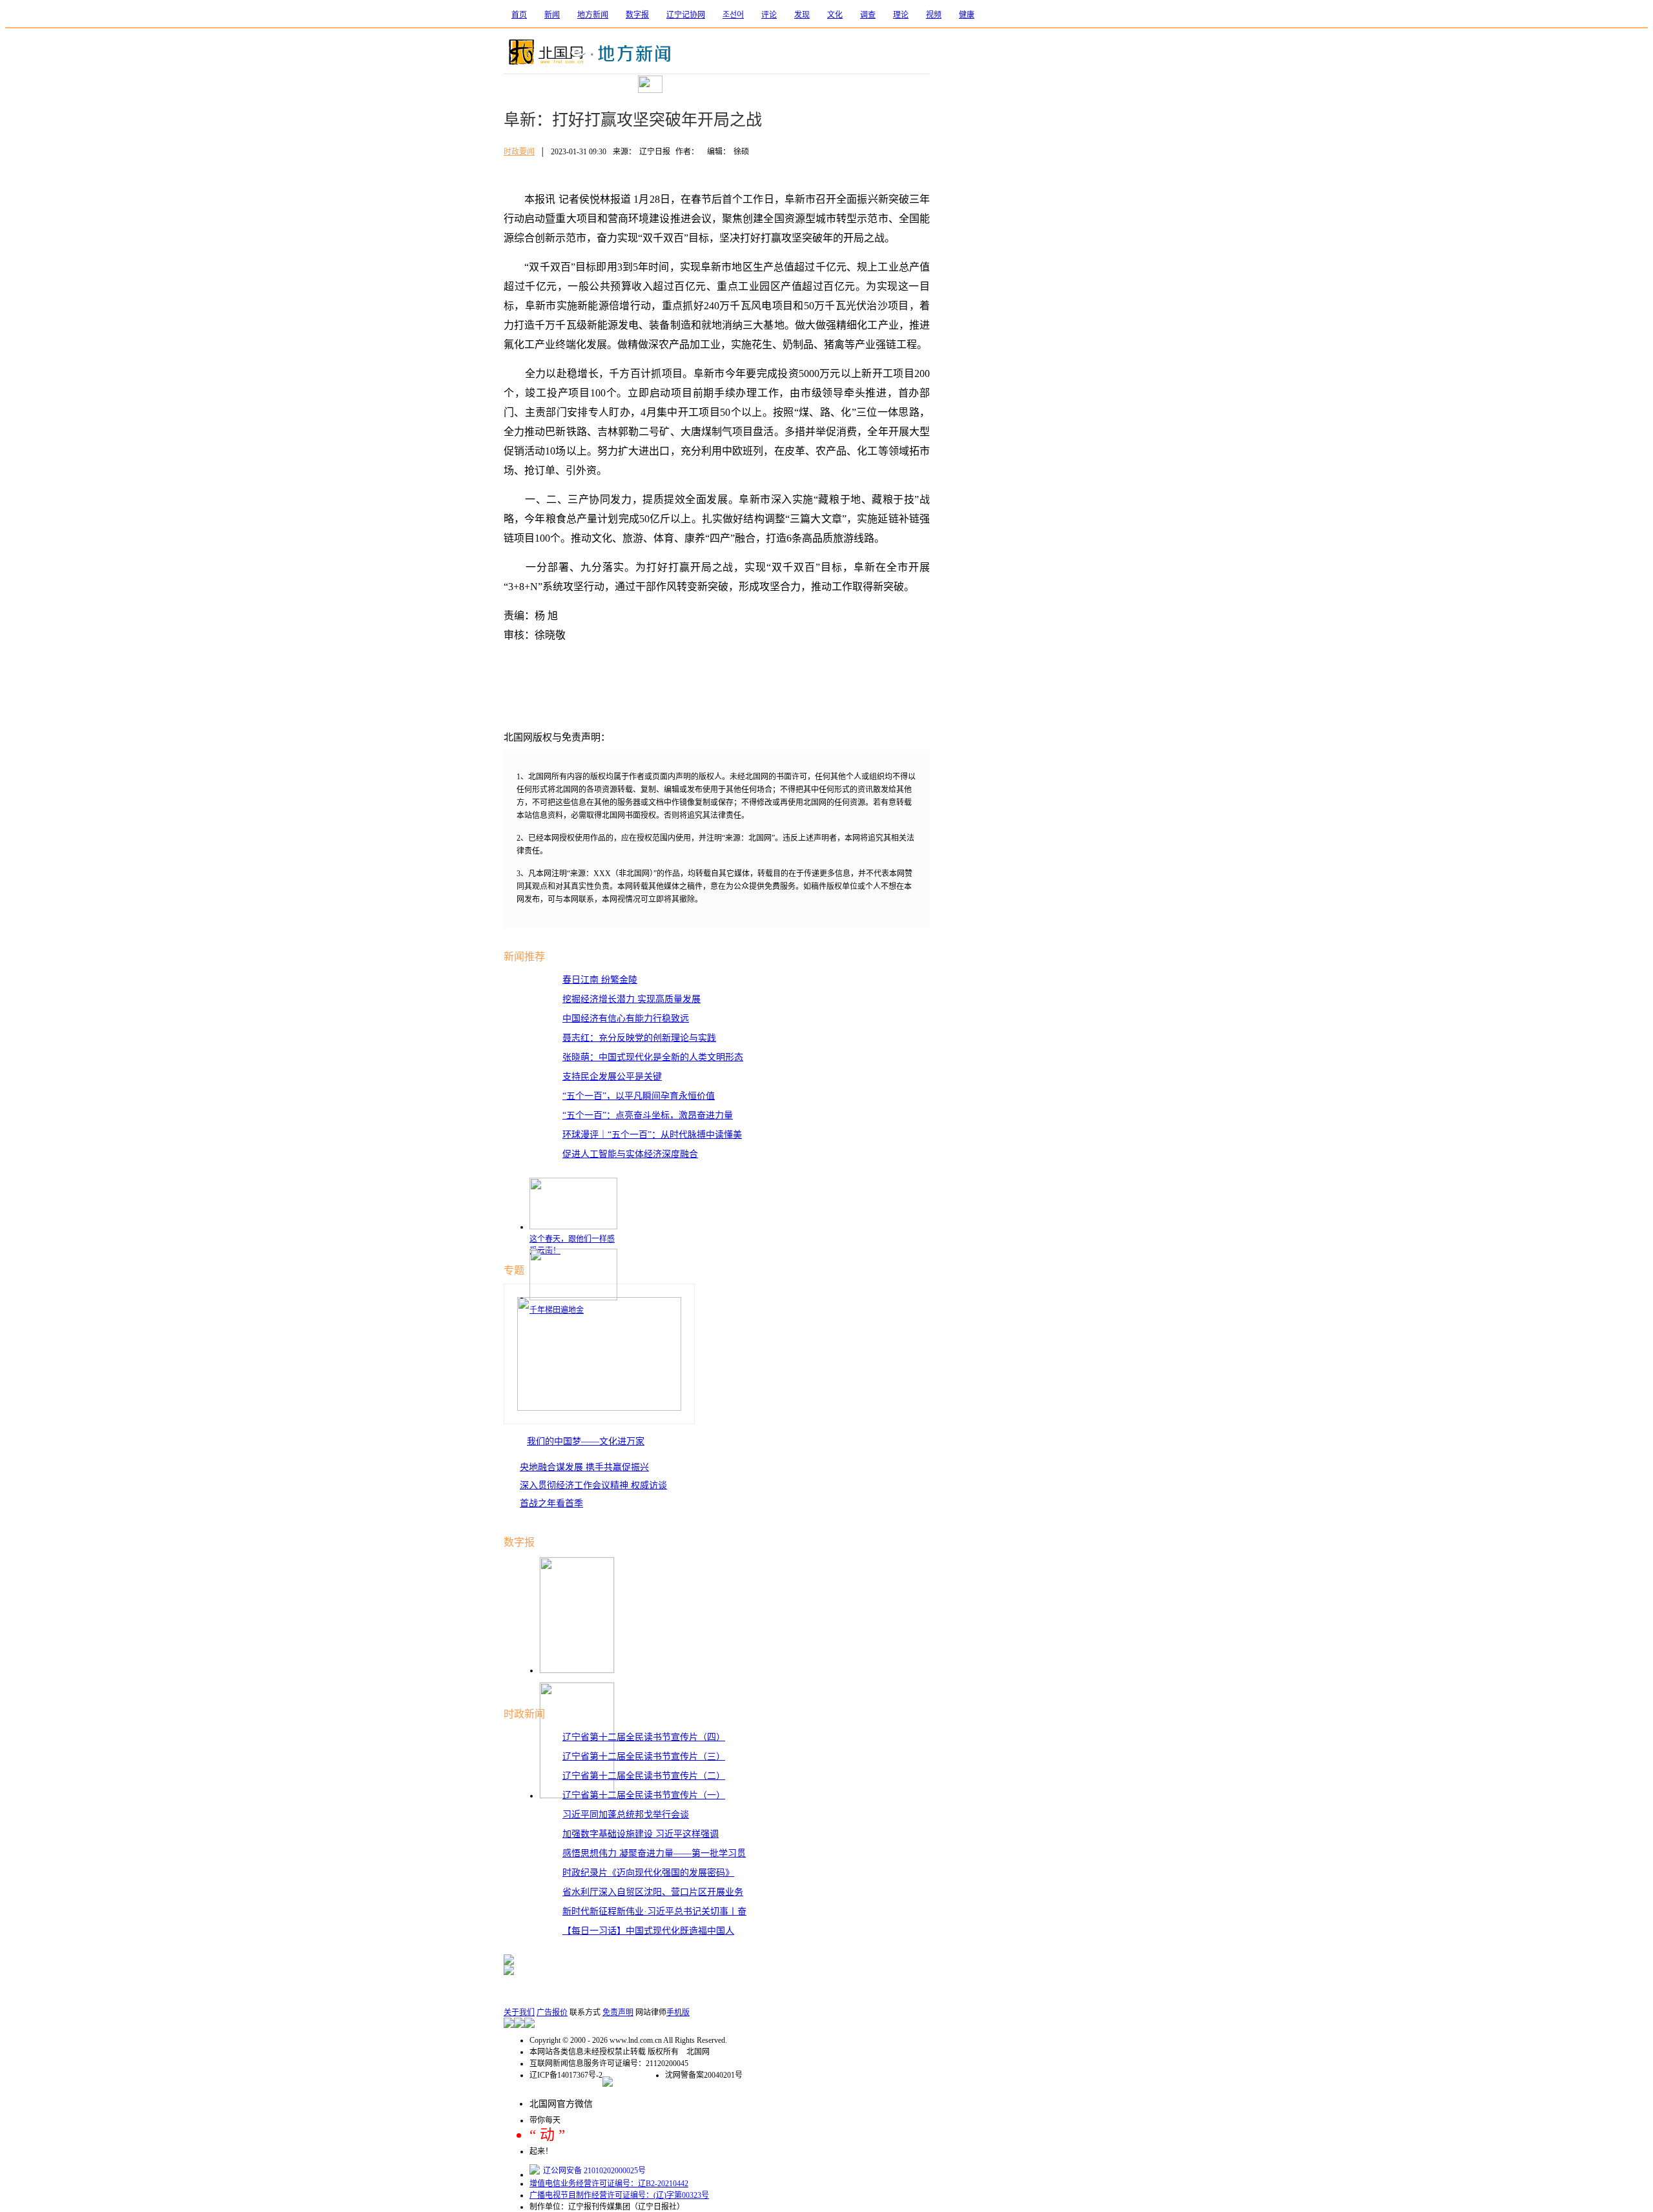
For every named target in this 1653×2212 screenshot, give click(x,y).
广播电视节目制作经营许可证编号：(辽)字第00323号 (619, 2195)
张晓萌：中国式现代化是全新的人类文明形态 (653, 1057)
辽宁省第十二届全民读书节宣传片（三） (644, 1756)
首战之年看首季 (551, 1503)
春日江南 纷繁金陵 (600, 980)
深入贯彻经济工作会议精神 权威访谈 (593, 1485)
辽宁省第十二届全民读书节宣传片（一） (644, 1795)
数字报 (637, 15)
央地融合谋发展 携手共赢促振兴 (584, 1467)
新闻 (552, 15)
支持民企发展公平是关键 (612, 1077)
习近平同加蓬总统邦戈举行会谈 (626, 1815)
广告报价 (552, 2012)
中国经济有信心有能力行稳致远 (626, 1019)
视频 (934, 15)
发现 (802, 15)
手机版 (678, 2012)
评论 (769, 15)
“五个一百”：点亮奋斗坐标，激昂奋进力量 (648, 1115)
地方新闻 (593, 15)
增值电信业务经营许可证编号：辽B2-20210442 (609, 2184)
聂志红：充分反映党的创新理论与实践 (639, 1038)
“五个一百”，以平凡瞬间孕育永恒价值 (639, 1096)
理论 (901, 15)
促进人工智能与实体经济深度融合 (630, 1154)
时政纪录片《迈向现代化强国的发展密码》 (648, 1873)
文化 (835, 15)
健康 (967, 15)
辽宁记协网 (686, 15)
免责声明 (618, 2012)
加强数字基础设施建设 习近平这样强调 (641, 1834)
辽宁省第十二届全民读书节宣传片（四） (644, 1737)
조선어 (733, 15)
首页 (519, 15)
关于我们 (519, 2012)
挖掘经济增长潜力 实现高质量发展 (631, 999)
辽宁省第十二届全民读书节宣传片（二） (644, 1776)
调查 (868, 15)
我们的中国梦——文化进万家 (586, 1441)
